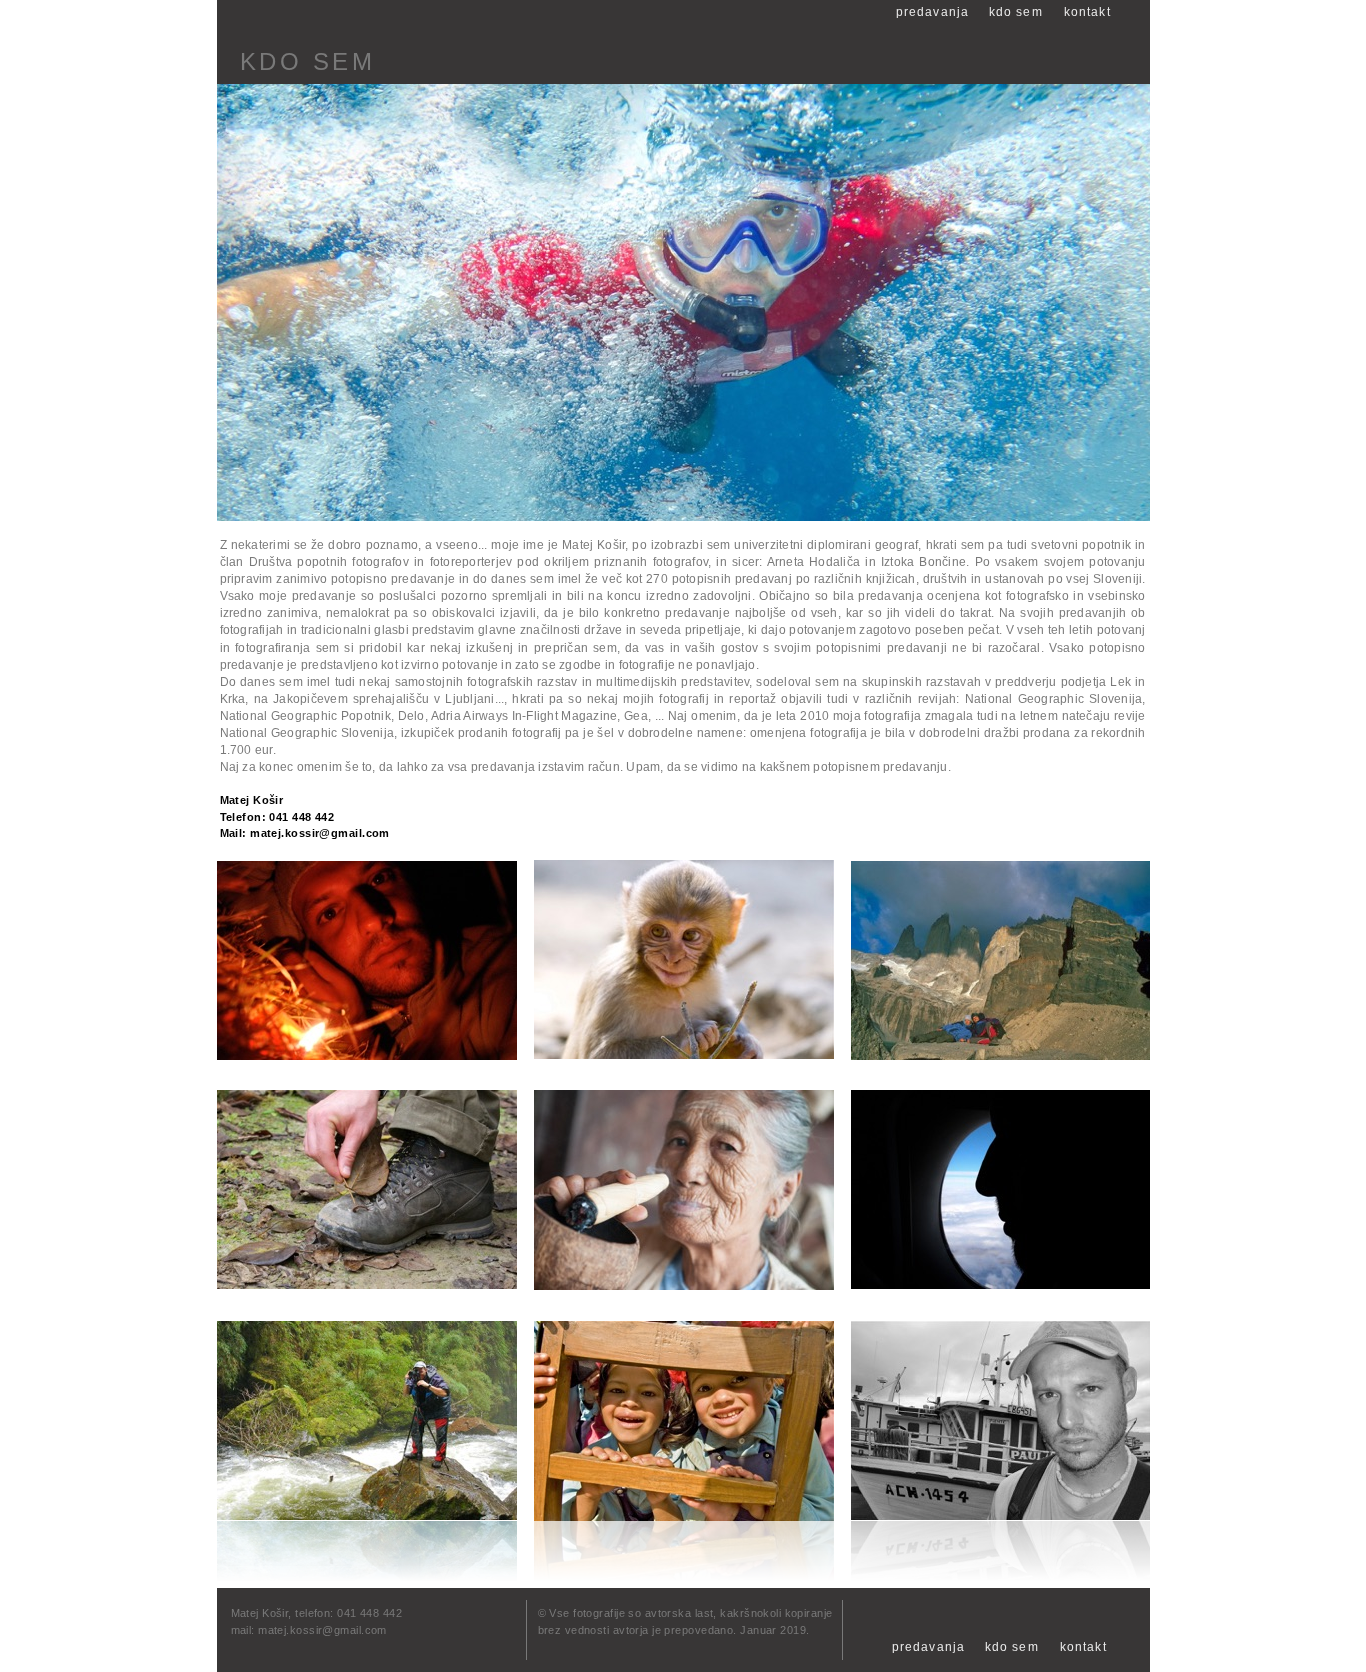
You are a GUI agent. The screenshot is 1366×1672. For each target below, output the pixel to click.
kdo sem (1012, 1647)
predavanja (929, 1647)
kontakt (1083, 1647)
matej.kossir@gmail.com (320, 833)
